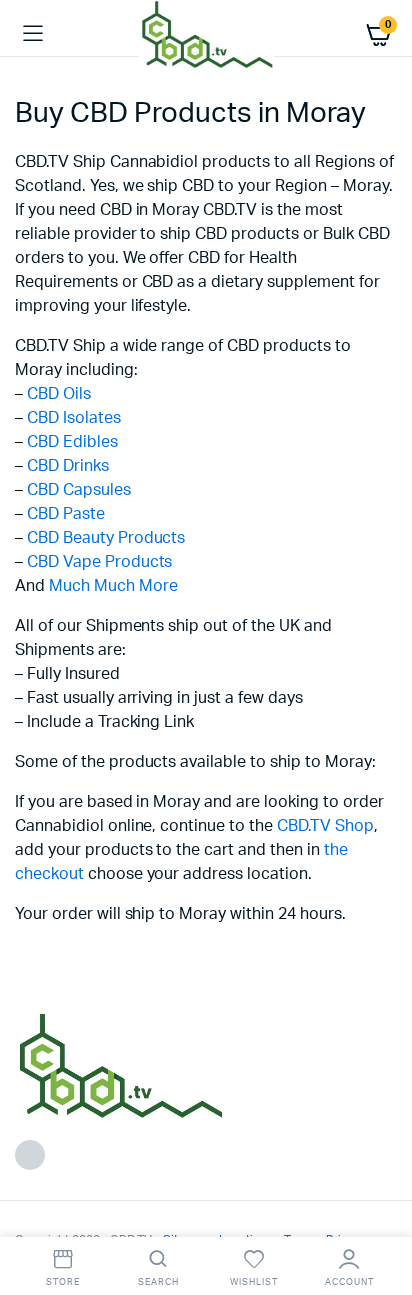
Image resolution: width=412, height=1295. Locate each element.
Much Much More (113, 586)
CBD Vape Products (100, 562)
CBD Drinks (68, 466)
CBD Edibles (72, 442)
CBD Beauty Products (106, 538)
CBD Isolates (74, 418)
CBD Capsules (79, 490)
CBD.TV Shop (325, 826)
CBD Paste (66, 514)
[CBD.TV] (206, 34)
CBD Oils (59, 394)
